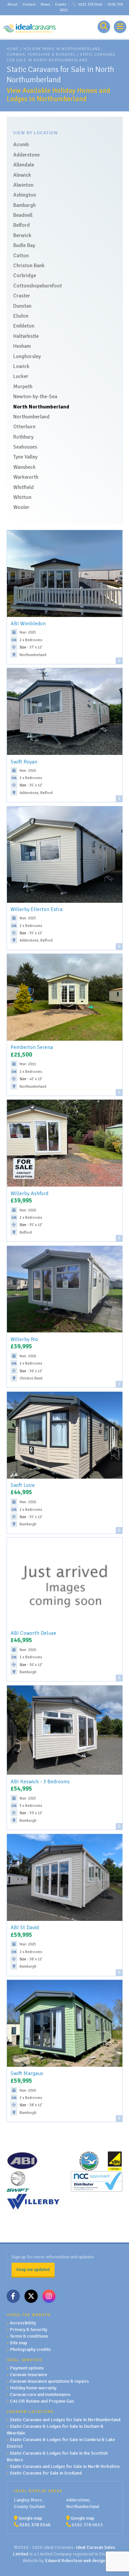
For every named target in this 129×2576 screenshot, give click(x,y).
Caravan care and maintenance (40, 2394)
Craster (22, 296)
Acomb (21, 145)
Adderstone (26, 155)
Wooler (21, 507)
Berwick (22, 235)
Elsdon (21, 316)
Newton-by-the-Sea (35, 397)
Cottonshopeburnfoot (38, 286)
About (12, 4)
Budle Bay (24, 245)
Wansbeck (24, 467)
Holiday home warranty (33, 2388)
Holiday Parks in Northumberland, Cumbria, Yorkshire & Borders (54, 52)
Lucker (21, 376)
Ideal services (25, 2360)
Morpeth (23, 387)
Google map (30, 2518)
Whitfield (23, 487)
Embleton (24, 326)
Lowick (21, 366)
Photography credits (30, 2349)
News (45, 4)
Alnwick (22, 175)
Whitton (22, 497)
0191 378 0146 (90, 4)
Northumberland (31, 417)
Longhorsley (27, 356)
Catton (21, 256)
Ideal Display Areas (38, 2491)
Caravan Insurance (29, 2374)
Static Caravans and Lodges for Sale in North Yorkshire (65, 2466)
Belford (21, 225)
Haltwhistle (26, 336)
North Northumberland (41, 407)
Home (13, 49)
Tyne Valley (25, 457)
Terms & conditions (29, 2336)
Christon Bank (29, 266)
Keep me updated (33, 2269)
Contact (29, 4)
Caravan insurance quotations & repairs (49, 2381)
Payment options (27, 2368)
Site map (19, 2343)
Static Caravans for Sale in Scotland (46, 2473)
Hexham (22, 346)
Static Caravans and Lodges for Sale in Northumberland (65, 2420)
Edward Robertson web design (75, 2560)
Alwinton (23, 185)
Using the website (29, 2315)
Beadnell (23, 215)
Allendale (24, 165)
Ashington (25, 195)
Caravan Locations (30, 2412)
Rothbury (23, 437)
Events (61, 4)
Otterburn (24, 427)
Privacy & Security (29, 2329)
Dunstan (22, 306)
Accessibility (23, 2323)
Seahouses (25, 447)
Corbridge (25, 276)
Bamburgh (24, 205)
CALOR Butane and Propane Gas (42, 2401)
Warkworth (26, 477)
